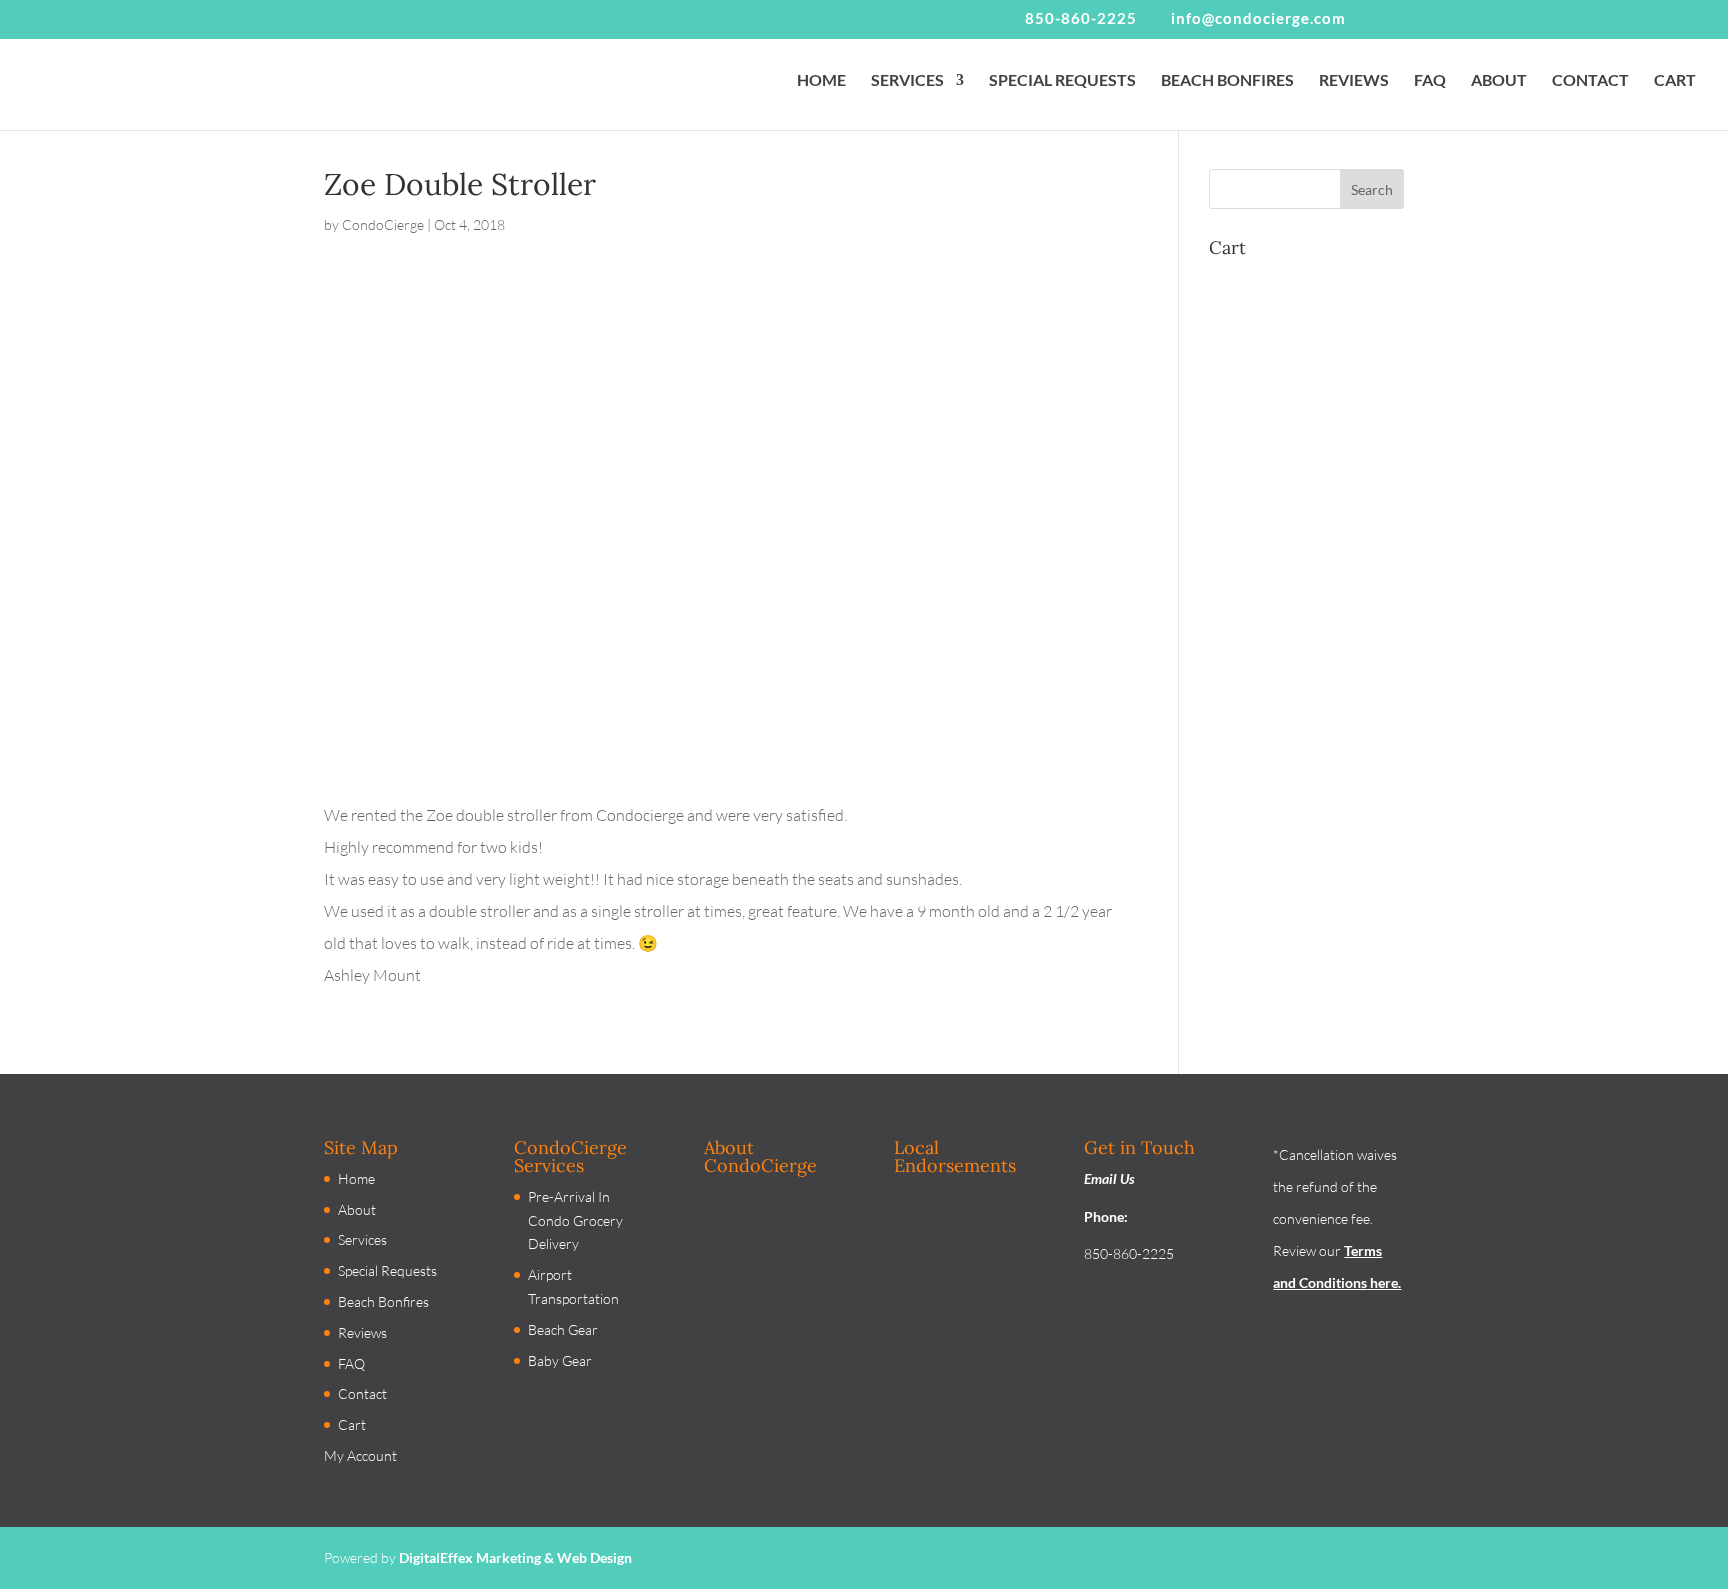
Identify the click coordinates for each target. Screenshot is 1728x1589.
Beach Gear (563, 1329)
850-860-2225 (1081, 18)
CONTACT (1590, 81)
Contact (362, 1393)
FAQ (1430, 81)
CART (1675, 81)
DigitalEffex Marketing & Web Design (515, 1557)
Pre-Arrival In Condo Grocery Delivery (575, 1220)
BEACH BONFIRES (1227, 81)
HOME (821, 81)
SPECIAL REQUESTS (1062, 81)
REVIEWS (1354, 81)
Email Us (1109, 1178)
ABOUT (1499, 81)
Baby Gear (560, 1360)
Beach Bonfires (383, 1301)
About (357, 1209)
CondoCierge (383, 224)
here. (1384, 1282)
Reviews (362, 1332)
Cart (352, 1424)
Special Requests (387, 1270)
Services (362, 1239)
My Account (360, 1455)
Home (356, 1178)
